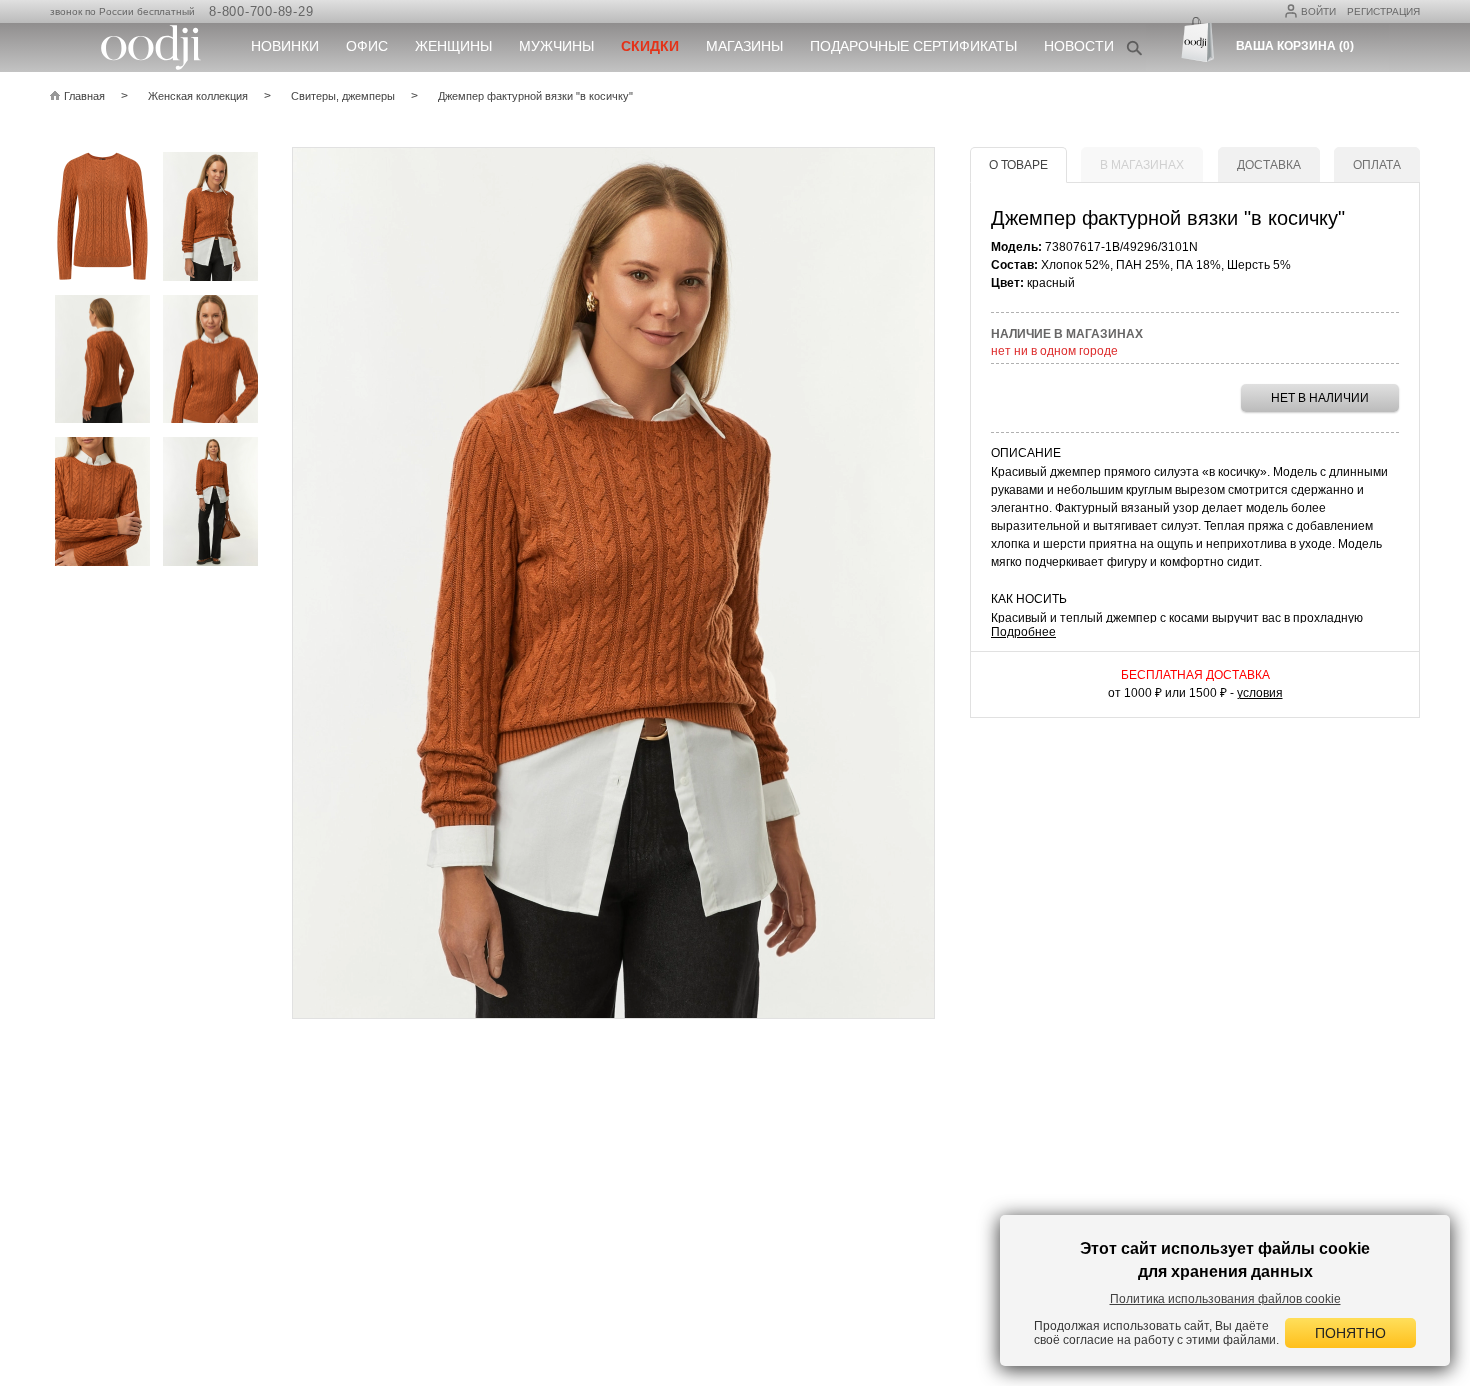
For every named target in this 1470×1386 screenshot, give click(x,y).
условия (1260, 693)
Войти (1318, 11)
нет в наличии (1320, 398)
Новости (1079, 46)
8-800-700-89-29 (261, 11)
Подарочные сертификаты (913, 46)
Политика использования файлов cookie (1225, 1299)
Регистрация (1383, 11)
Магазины (744, 46)
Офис (367, 46)
